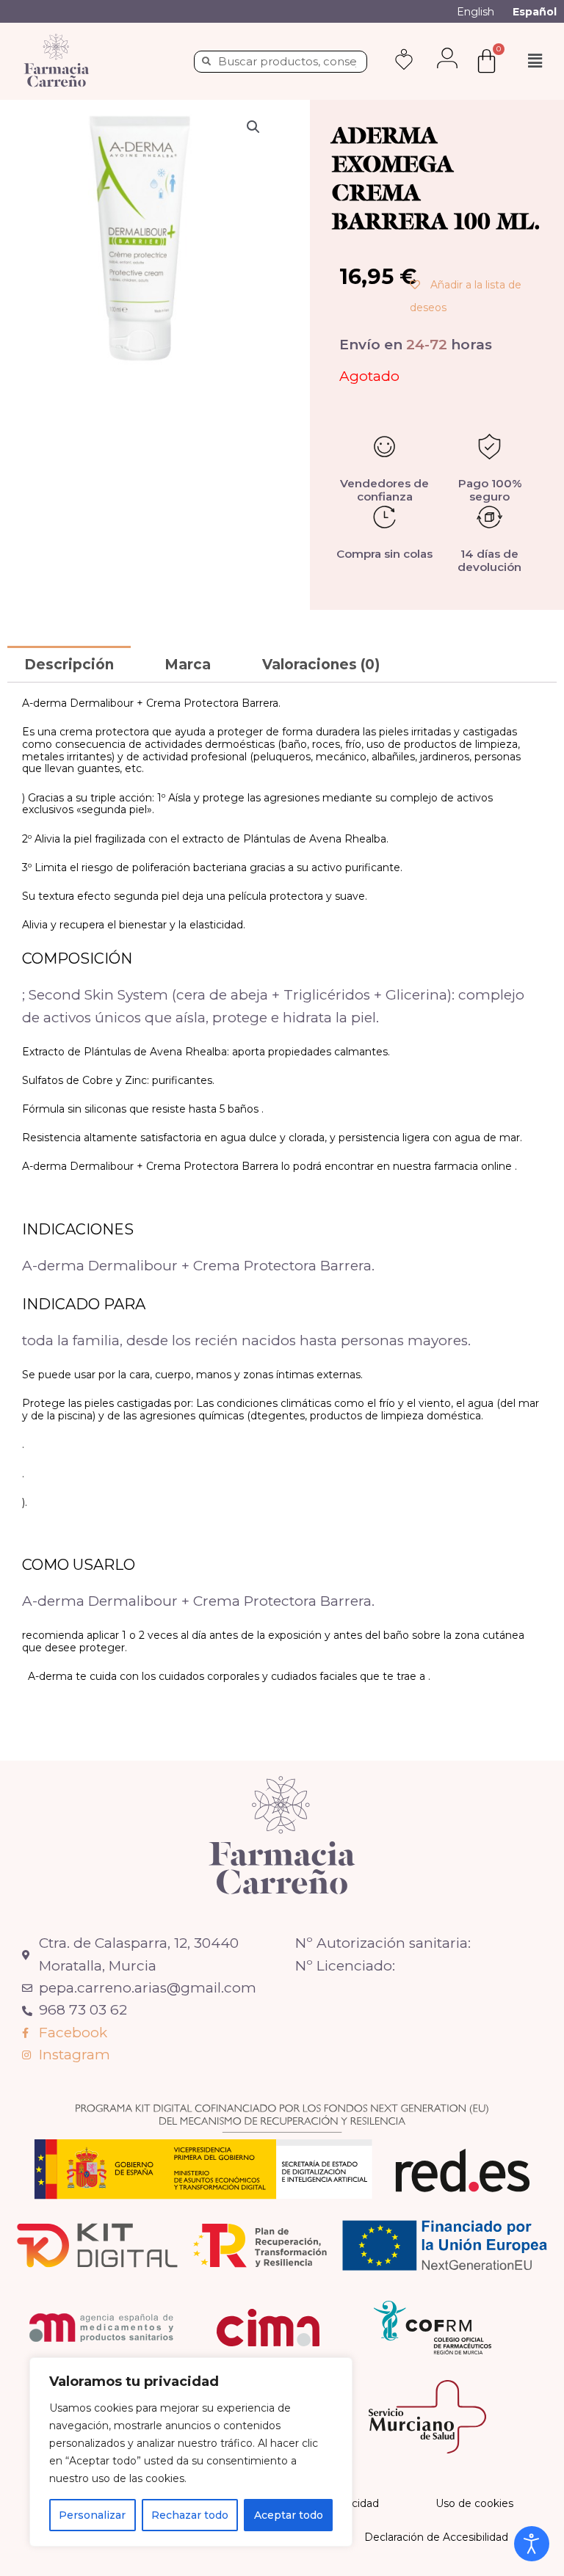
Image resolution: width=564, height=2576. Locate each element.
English (476, 12)
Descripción (69, 665)
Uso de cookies (474, 2503)
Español (535, 12)
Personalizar (92, 2515)
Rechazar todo (190, 2515)
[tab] (69, 664)
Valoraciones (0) (321, 665)
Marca (188, 665)
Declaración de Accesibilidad (436, 2537)
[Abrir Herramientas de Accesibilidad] (532, 2544)
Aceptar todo (289, 2515)
